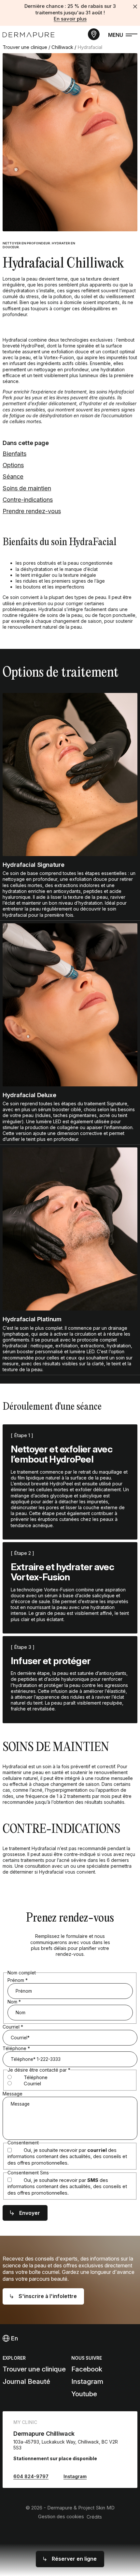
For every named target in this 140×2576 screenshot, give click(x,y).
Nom (14, 2002)
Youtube (84, 2394)
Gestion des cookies (61, 2517)
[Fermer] (135, 7)
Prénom (18, 1980)
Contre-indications (28, 499)
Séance (13, 476)
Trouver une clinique (25, 47)
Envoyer (30, 2213)
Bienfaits (14, 453)
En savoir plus (70, 19)
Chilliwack (62, 47)
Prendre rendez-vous (32, 511)
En (14, 2338)
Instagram (87, 2381)
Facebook (87, 2369)
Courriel (13, 2027)
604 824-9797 (31, 2476)
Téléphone (16, 2048)
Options (13, 465)
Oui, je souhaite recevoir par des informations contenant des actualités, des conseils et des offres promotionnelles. (67, 2157)
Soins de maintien (27, 488)
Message (13, 2094)
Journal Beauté (26, 2381)
